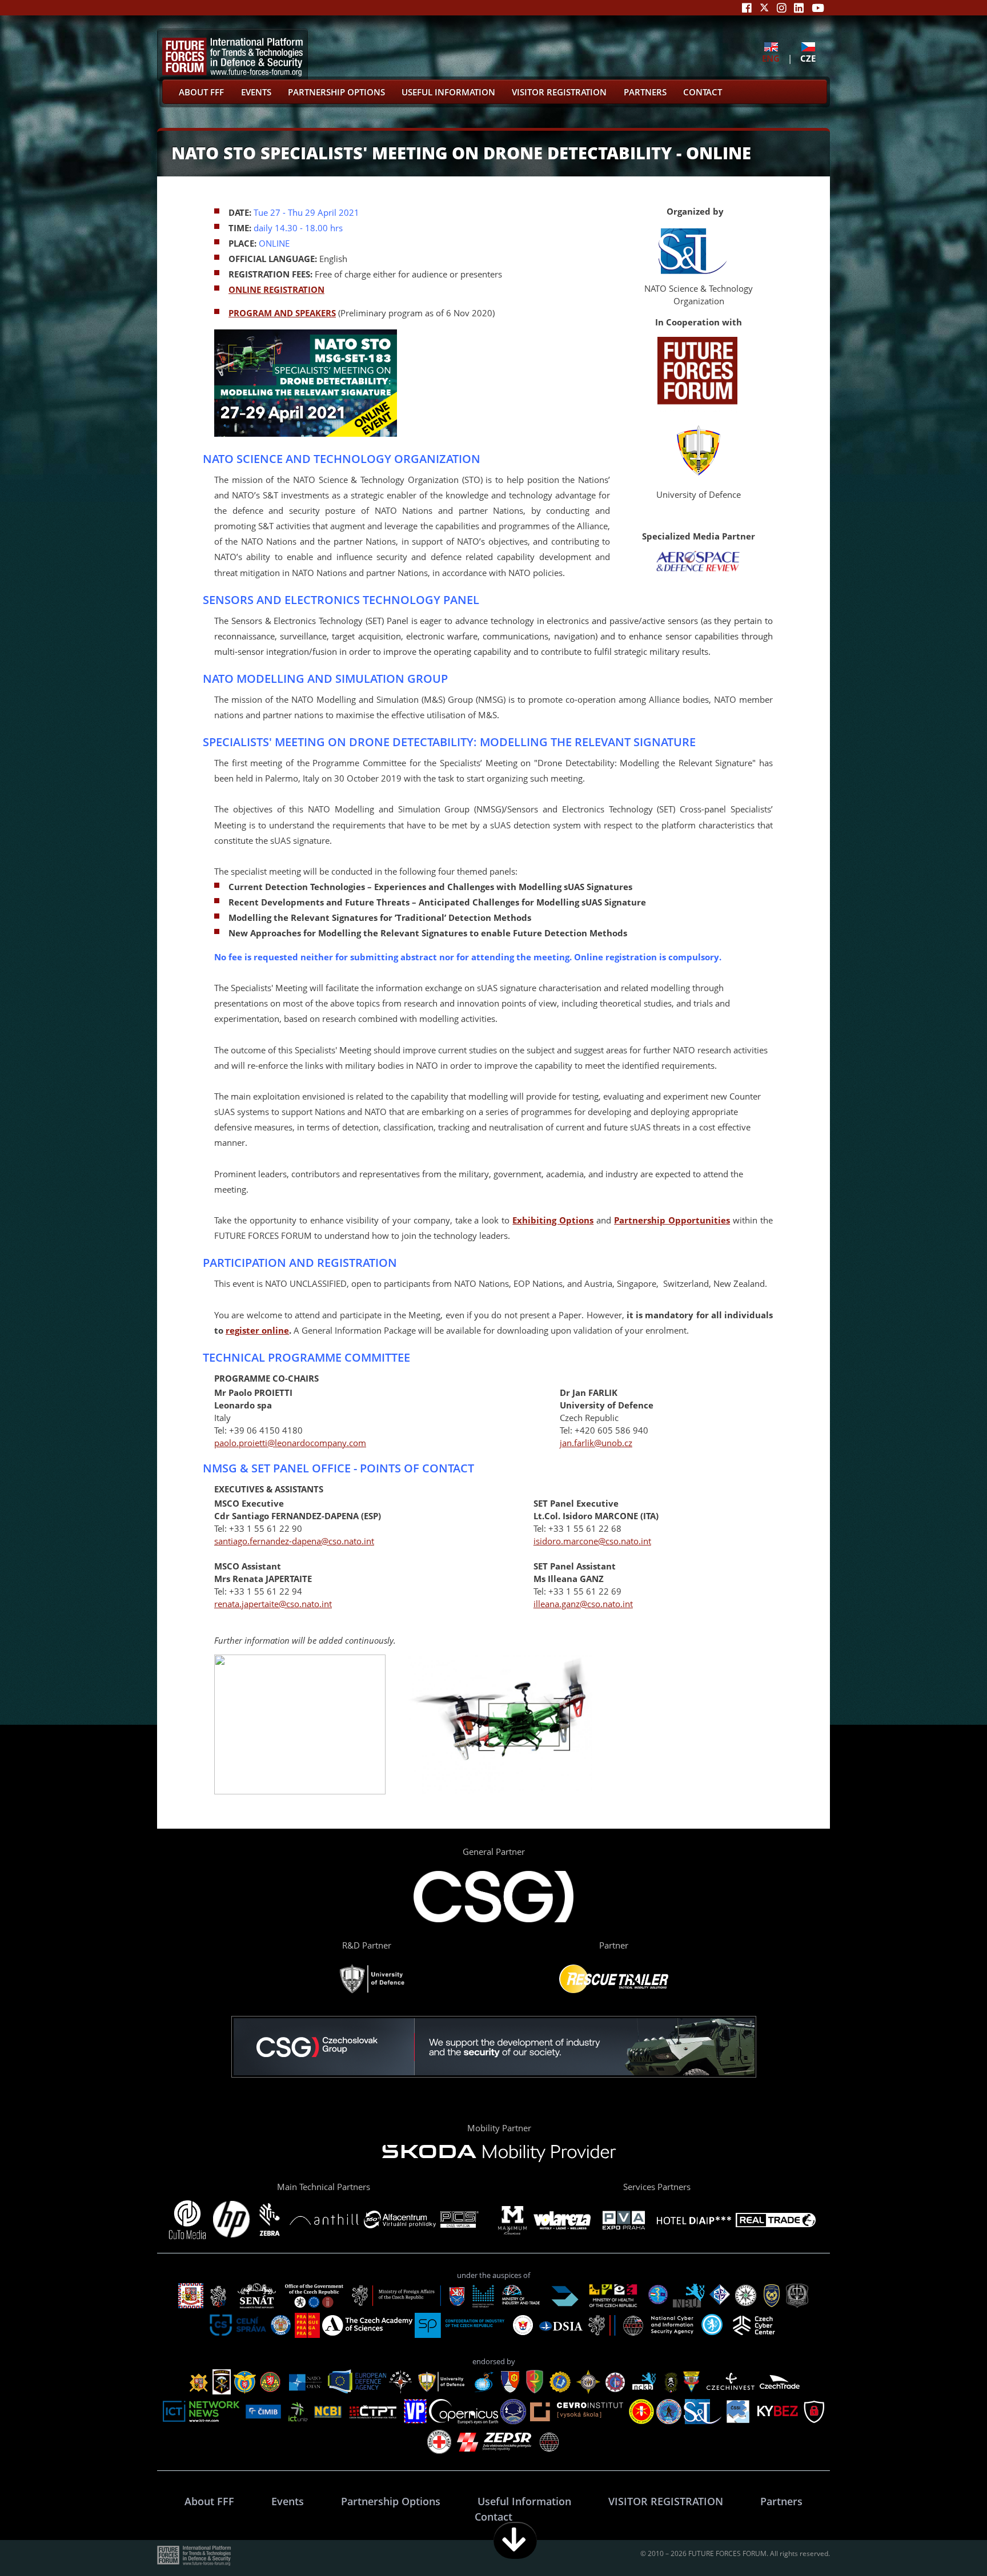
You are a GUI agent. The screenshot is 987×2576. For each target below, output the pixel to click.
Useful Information (448, 92)
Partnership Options (336, 92)
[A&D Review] (699, 569)
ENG (771, 58)
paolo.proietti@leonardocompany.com (290, 1443)
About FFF (201, 92)
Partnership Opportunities (672, 1220)
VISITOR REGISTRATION (559, 92)
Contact (703, 92)
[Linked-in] (799, 8)
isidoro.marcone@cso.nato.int (592, 1541)
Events (256, 92)
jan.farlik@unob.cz (596, 1443)
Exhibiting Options (553, 1220)
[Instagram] (782, 8)
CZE (808, 58)
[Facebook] (747, 8)
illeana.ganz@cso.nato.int (583, 1604)
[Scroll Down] (515, 2540)
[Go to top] (942, 2540)
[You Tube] (818, 8)
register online (257, 1330)
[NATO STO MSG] (693, 270)
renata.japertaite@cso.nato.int (273, 1604)
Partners (645, 92)
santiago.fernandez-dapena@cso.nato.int (294, 1541)
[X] (764, 8)
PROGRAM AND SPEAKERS (282, 313)
